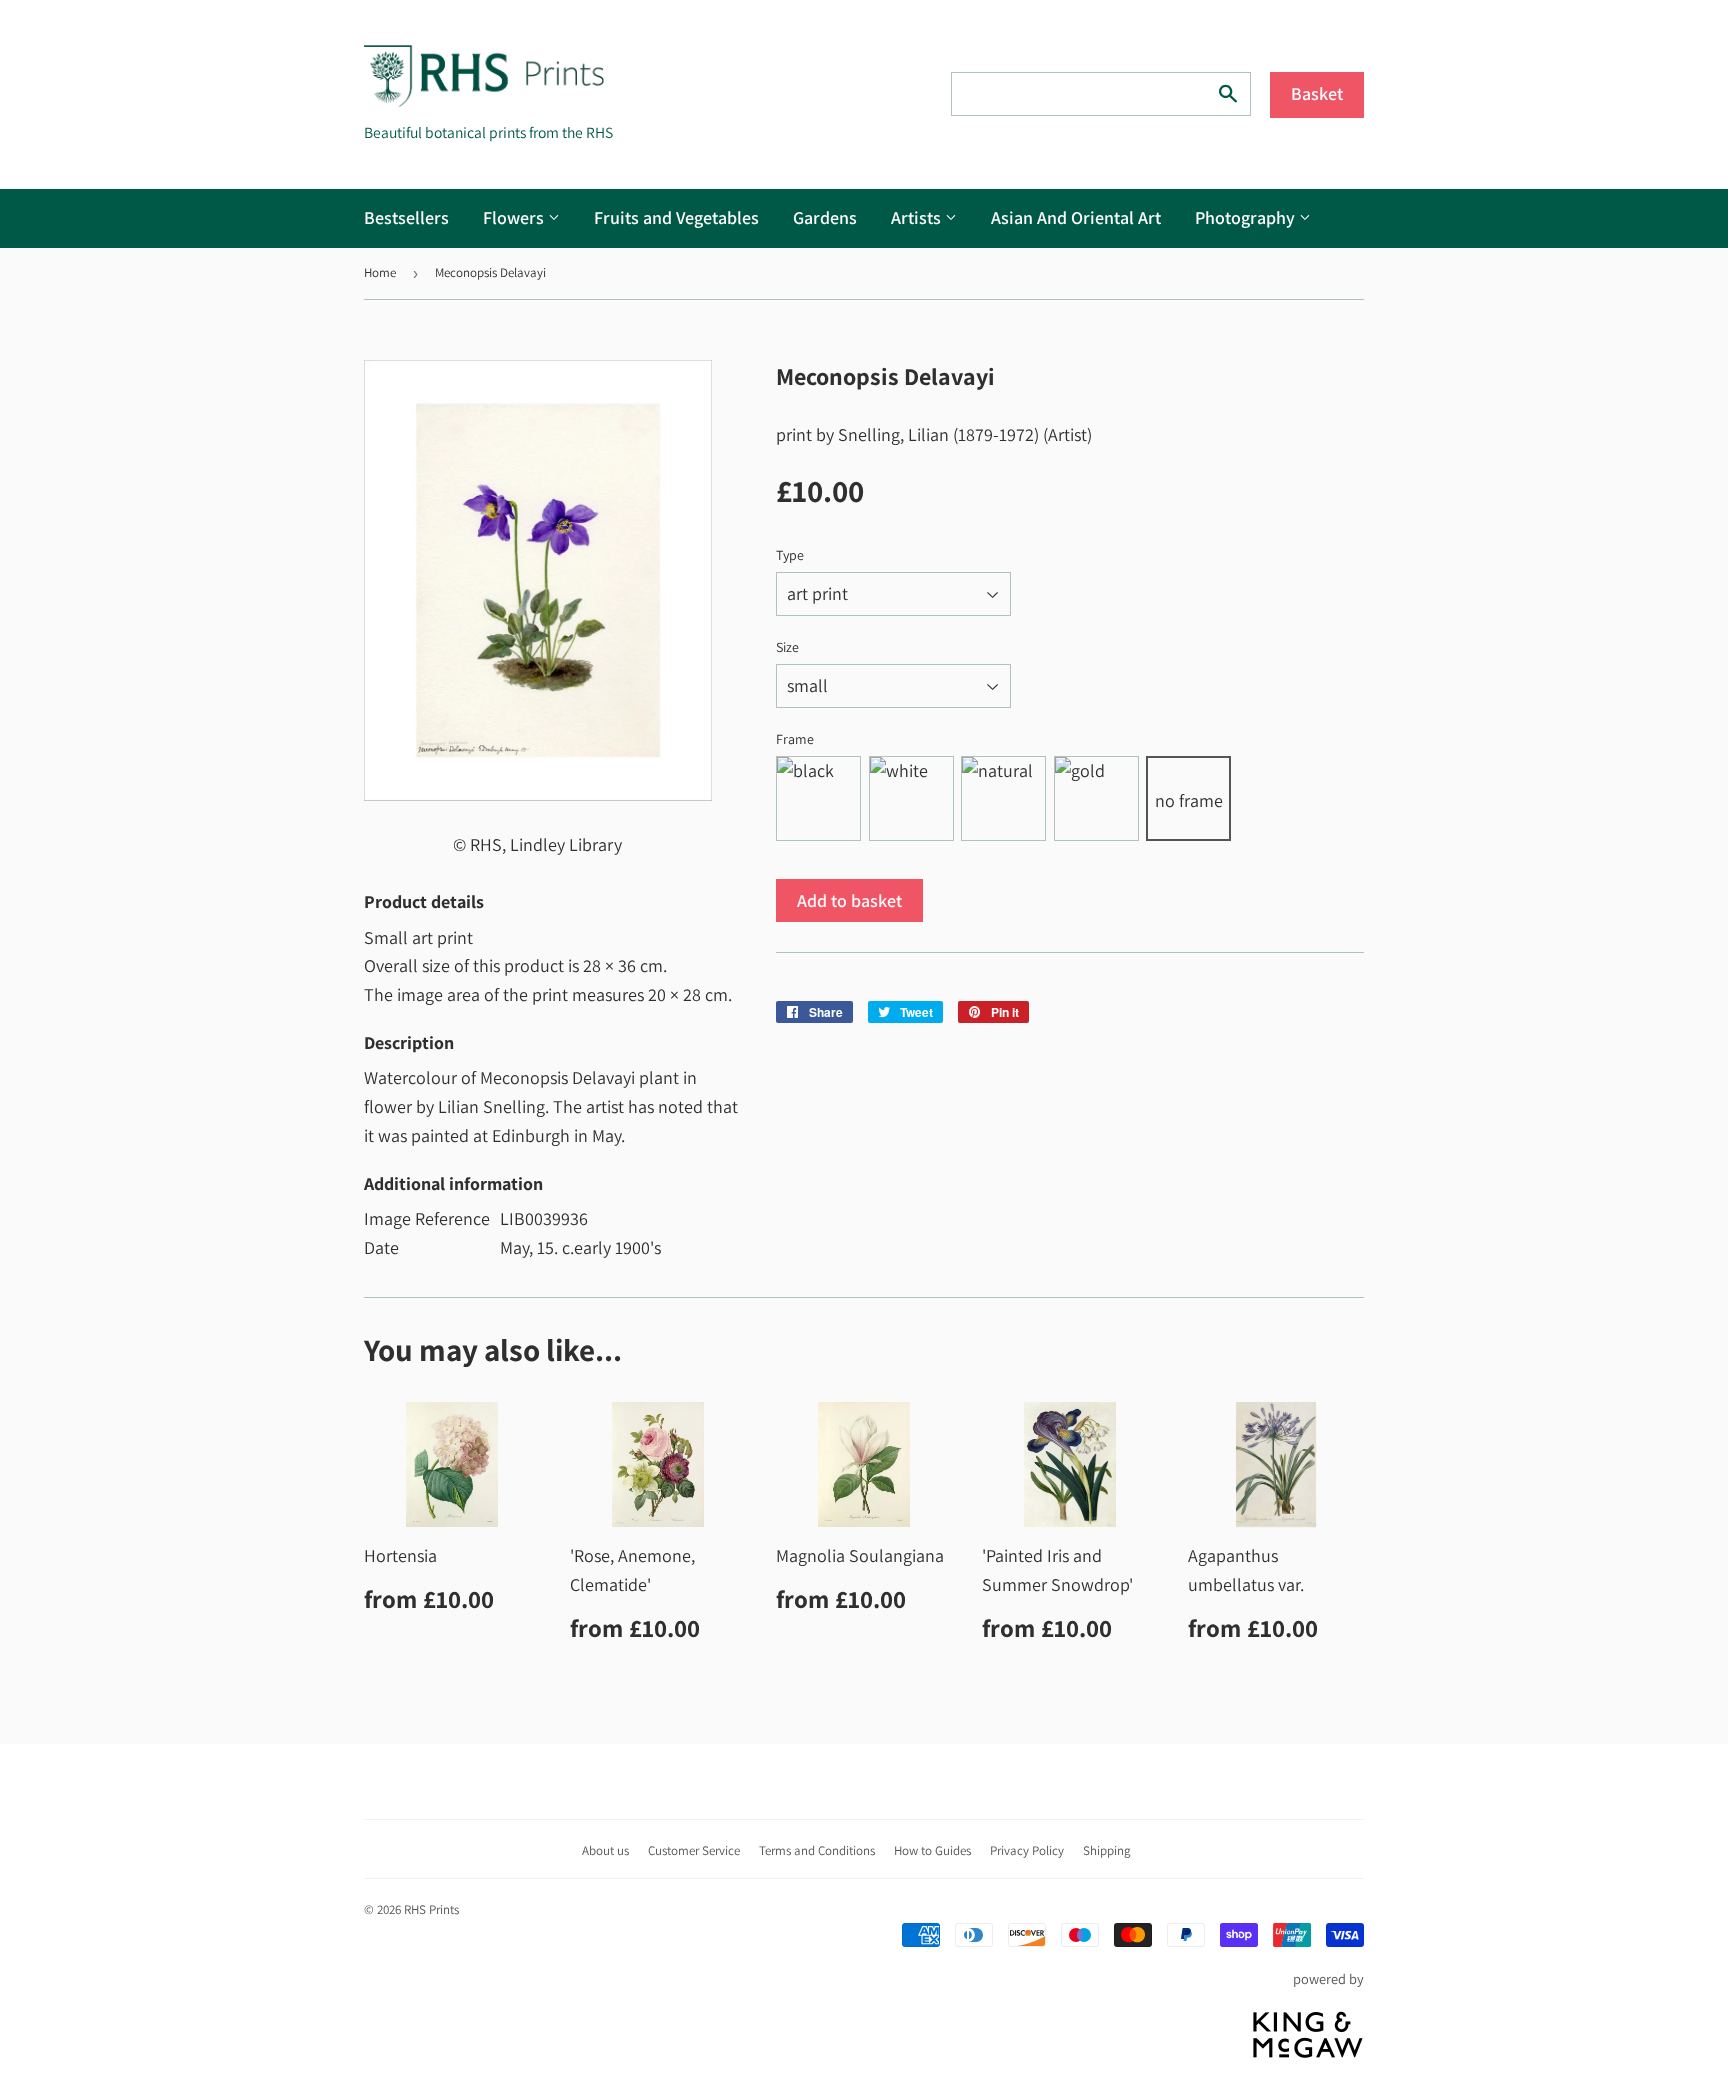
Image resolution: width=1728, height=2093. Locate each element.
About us (605, 1850)
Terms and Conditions (817, 1850)
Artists (918, 217)
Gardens (825, 217)
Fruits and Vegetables (676, 217)
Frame (795, 739)
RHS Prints (431, 1909)
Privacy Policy (1027, 1850)
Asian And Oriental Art (1076, 217)
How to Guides (932, 1850)
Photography (1247, 217)
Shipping (1107, 1850)
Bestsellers (406, 217)
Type (790, 555)
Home (380, 272)
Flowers (515, 217)
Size (787, 647)
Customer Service (694, 1850)
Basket (1317, 93)
